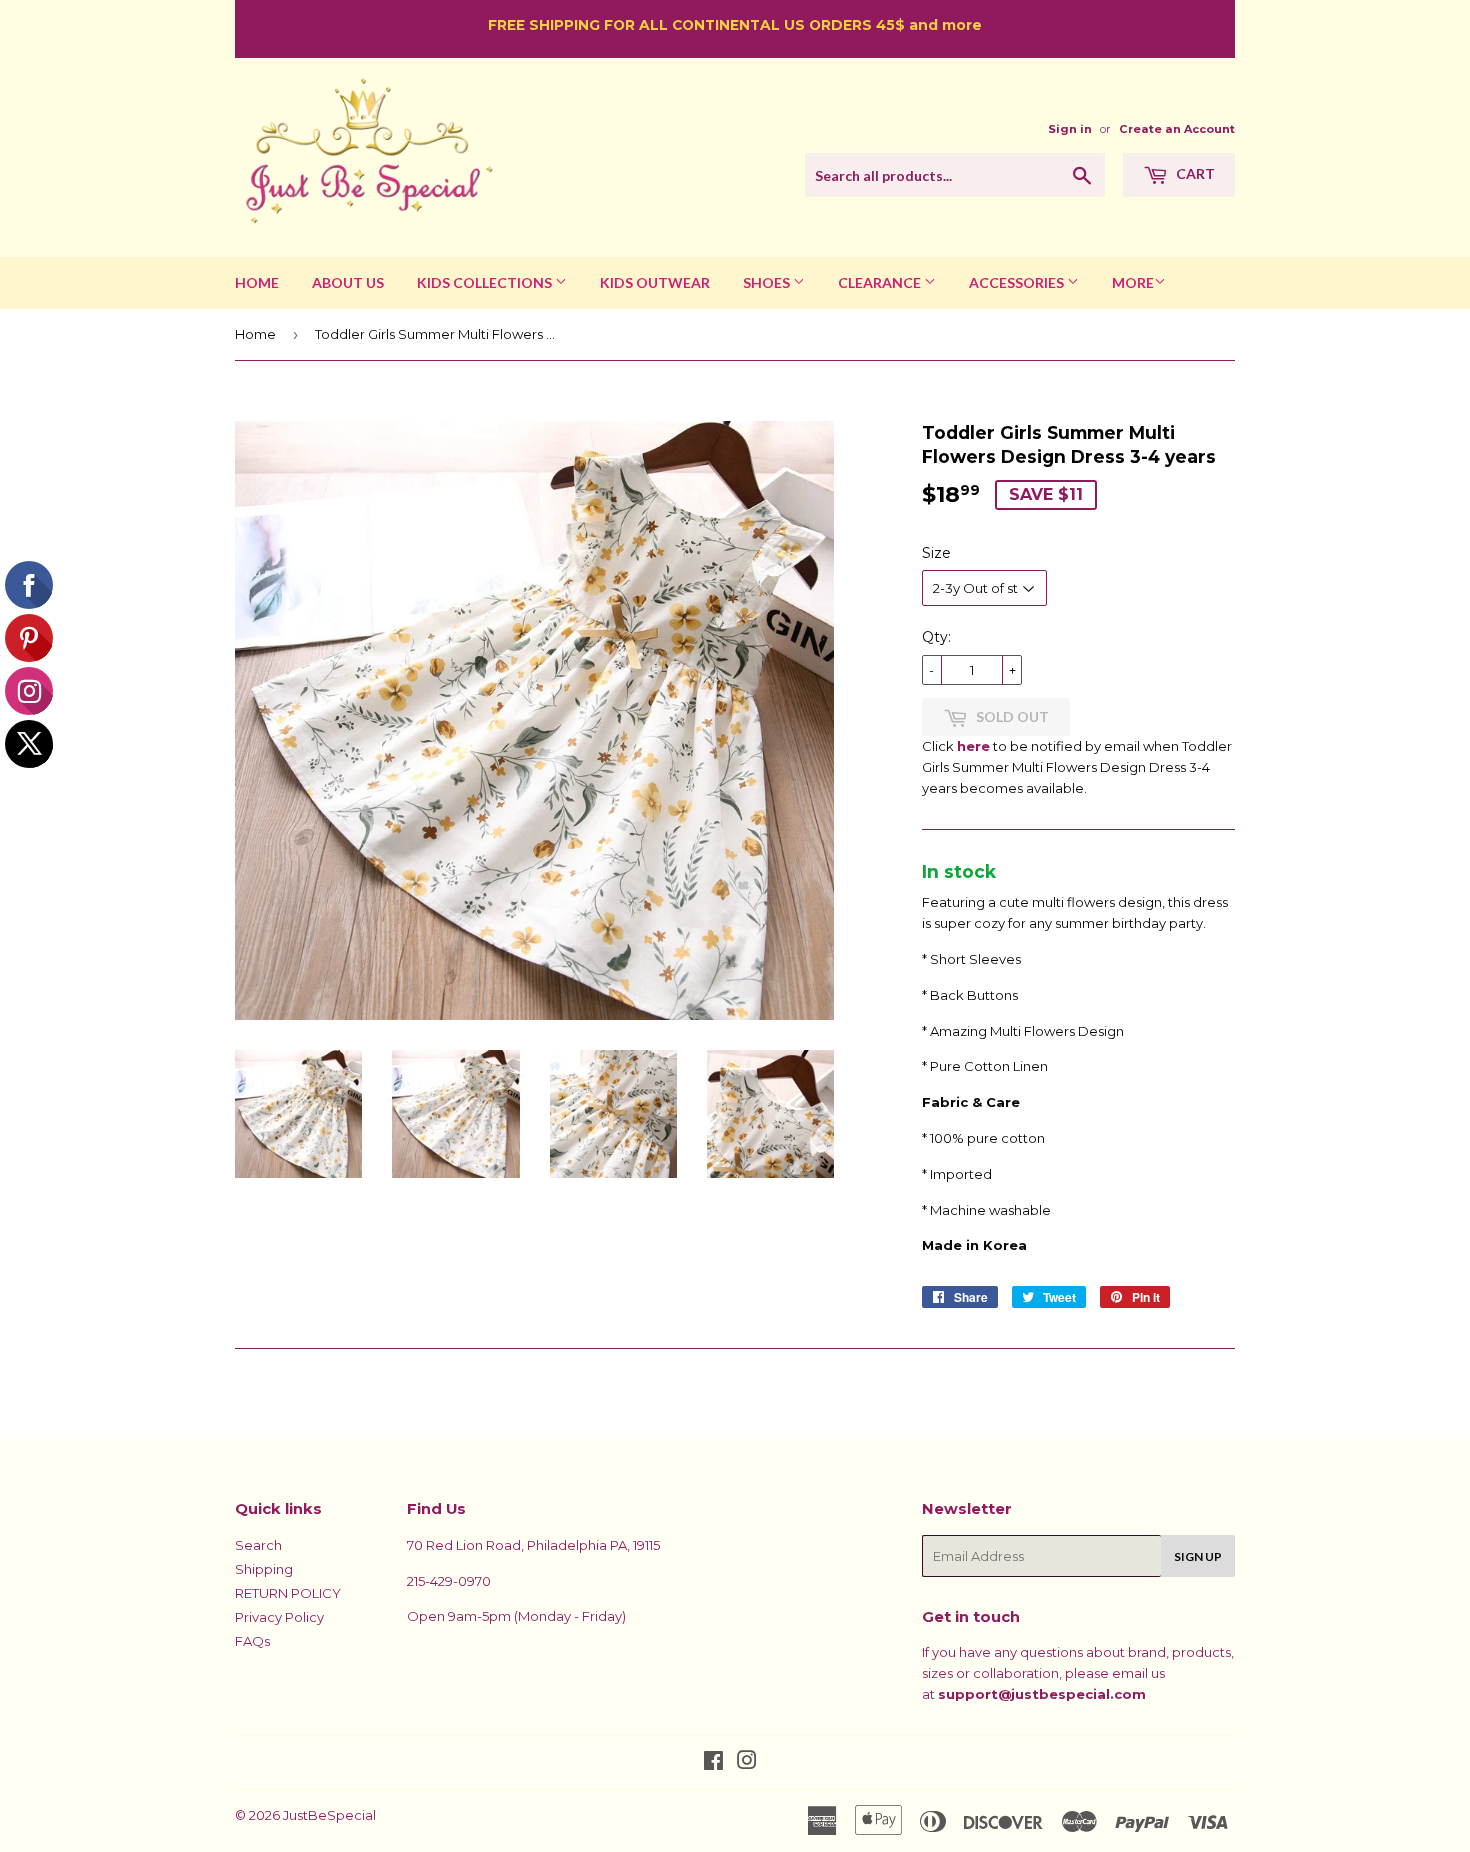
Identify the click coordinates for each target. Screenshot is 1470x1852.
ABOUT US (348, 282)
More (1133, 282)
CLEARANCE (881, 282)
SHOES (768, 282)
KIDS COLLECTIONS (486, 282)
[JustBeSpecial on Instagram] (747, 1763)
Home (255, 334)
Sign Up (1198, 1556)
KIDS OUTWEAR (655, 282)
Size (936, 553)
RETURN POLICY (288, 1593)
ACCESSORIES (1018, 282)
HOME (257, 282)
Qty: (936, 637)
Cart (1194, 173)
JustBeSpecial (329, 1815)
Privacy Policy (279, 1617)
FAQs (252, 1641)
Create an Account (1177, 129)
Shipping (264, 1569)
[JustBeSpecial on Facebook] (713, 1763)
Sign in (1070, 129)
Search (258, 1545)
